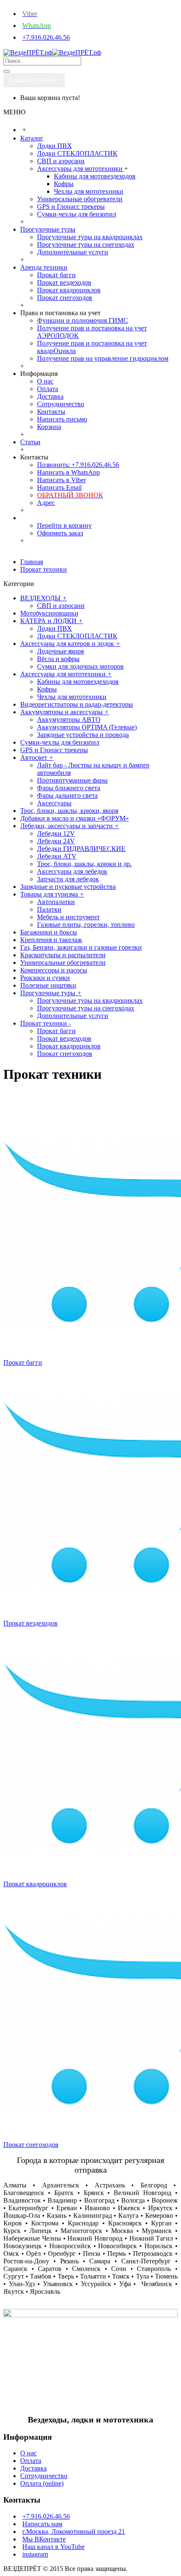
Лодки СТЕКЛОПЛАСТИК (77, 153)
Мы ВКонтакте (44, 2539)
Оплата (48, 389)
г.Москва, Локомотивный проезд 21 (74, 2531)
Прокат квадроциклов (69, 290)
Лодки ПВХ (55, 146)
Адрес (46, 503)
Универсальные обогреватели (80, 199)
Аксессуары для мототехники (81, 169)
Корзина (49, 427)
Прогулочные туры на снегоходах (86, 244)
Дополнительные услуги (73, 252)
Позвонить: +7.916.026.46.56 (78, 465)
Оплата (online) (42, 2483)
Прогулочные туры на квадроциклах (90, 237)
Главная (32, 562)
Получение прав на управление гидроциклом (103, 358)
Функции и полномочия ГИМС (83, 320)
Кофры (64, 184)
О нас (45, 381)
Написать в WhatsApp (68, 472)
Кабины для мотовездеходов (95, 176)
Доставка (50, 396)
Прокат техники (44, 569)
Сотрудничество (61, 404)
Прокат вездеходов (64, 282)
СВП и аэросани (61, 161)
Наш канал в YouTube (53, 2547)
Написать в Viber (61, 480)
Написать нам (42, 2524)
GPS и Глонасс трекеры (71, 207)
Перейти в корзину (64, 525)
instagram (35, 2554)
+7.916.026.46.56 (46, 2516)
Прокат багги (56, 275)
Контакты (51, 412)
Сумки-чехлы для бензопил (77, 214)
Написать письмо (62, 419)
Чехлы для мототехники (89, 191)
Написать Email (59, 487)
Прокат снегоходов (65, 298)
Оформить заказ (60, 533)
